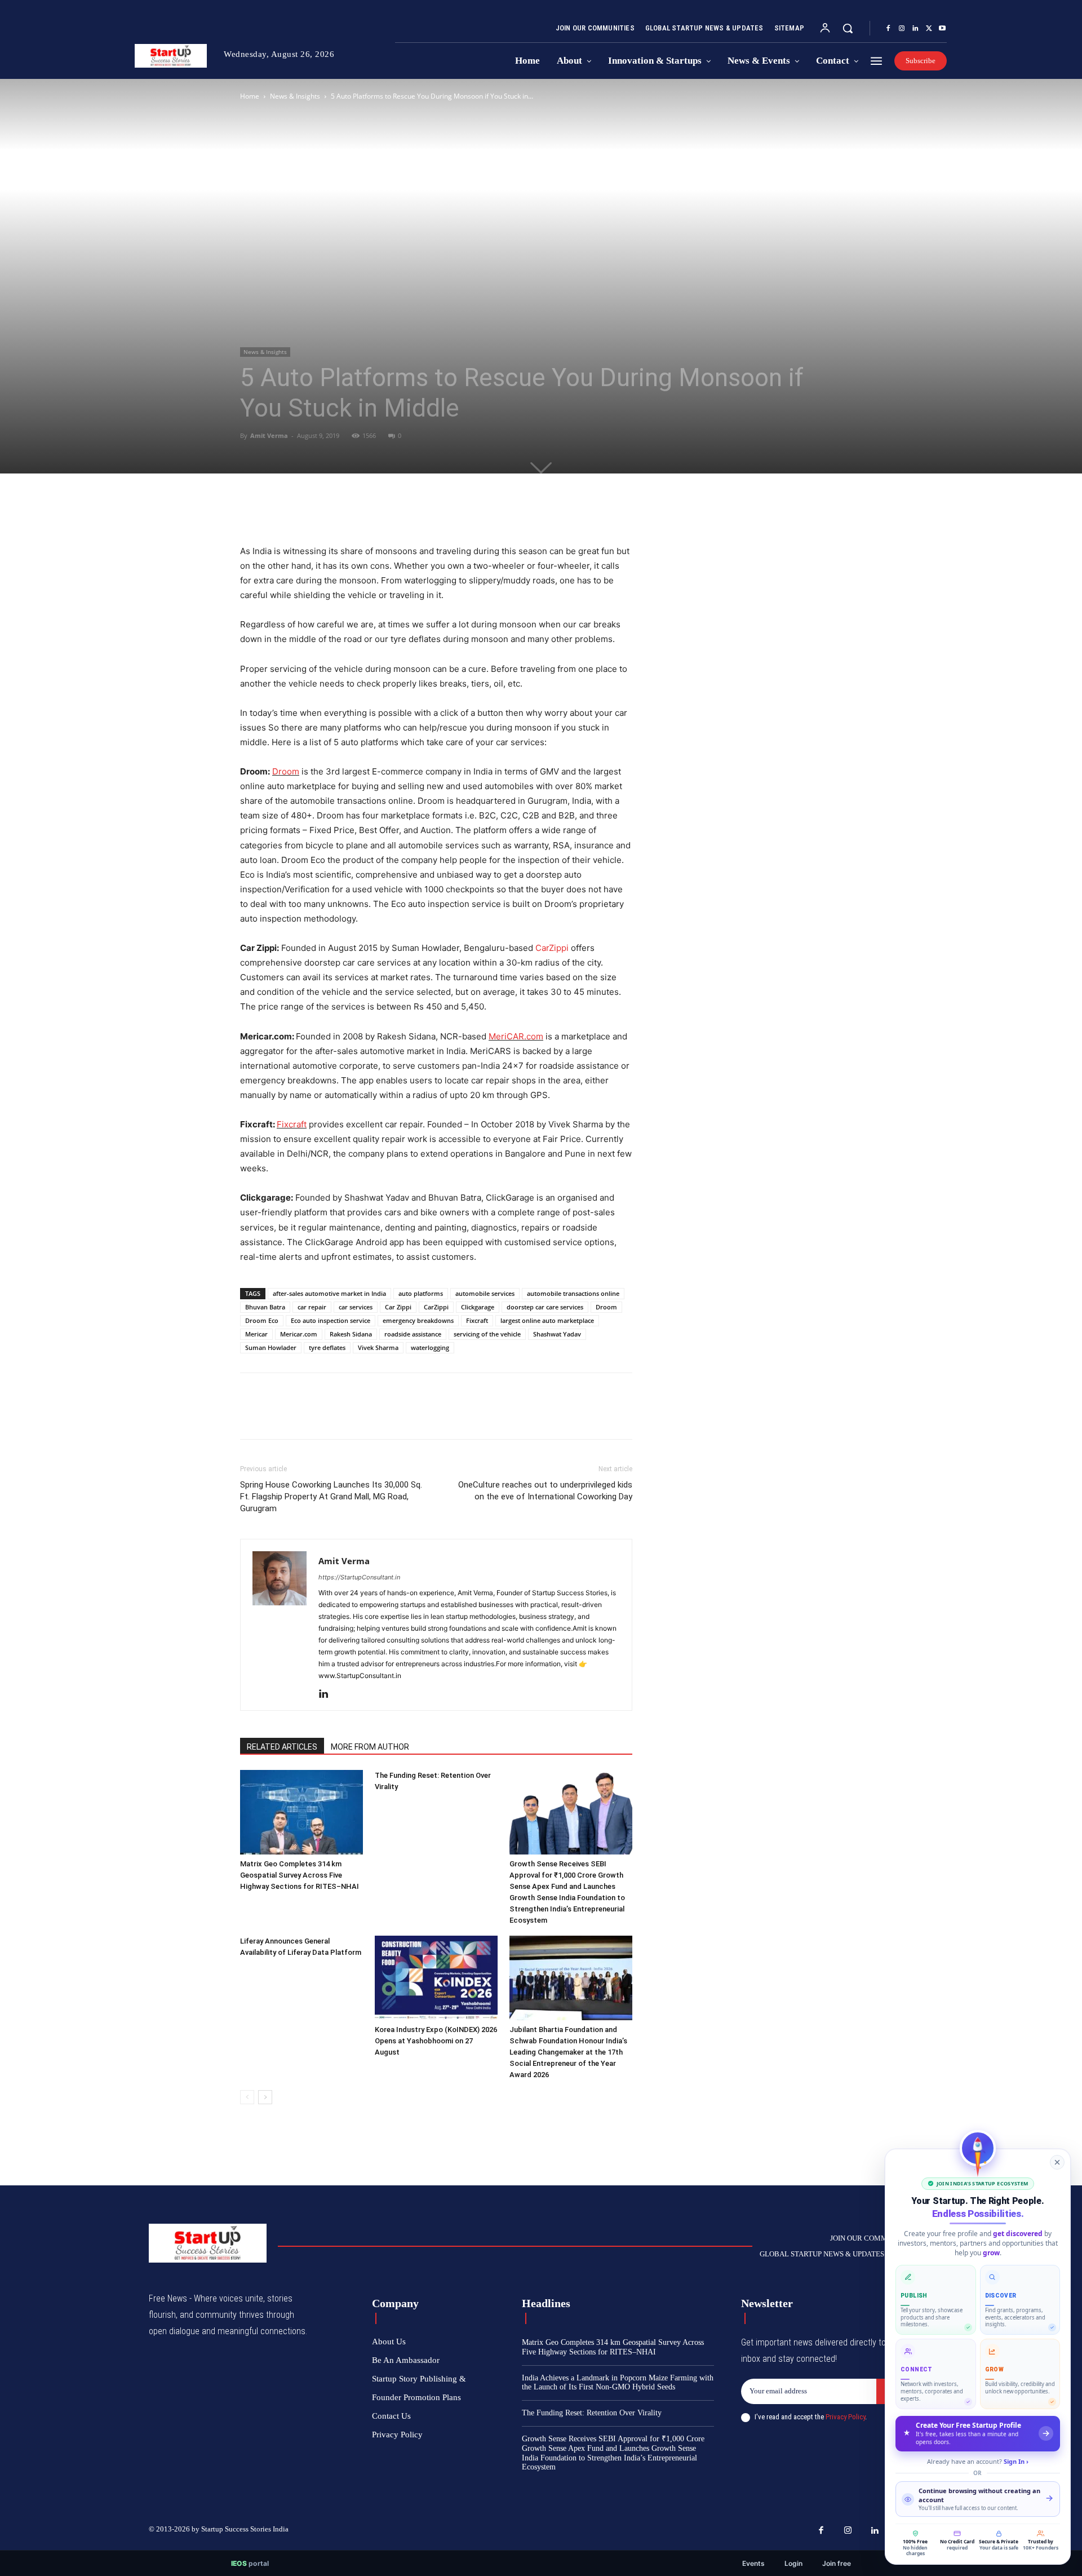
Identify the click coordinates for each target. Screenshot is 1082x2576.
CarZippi (552, 948)
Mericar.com (299, 1334)
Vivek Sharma (378, 1347)
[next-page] (265, 2097)
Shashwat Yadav (557, 1334)
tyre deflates (327, 1347)
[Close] (1057, 2162)
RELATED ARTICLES (282, 1747)
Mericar (256, 1334)
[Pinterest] (303, 512)
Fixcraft (292, 1124)
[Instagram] (902, 29)
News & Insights (295, 96)
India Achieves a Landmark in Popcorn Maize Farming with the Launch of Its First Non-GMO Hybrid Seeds (618, 2383)
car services (356, 1307)
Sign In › (1016, 2461)
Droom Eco (262, 1320)
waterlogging (430, 1347)
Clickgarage (478, 1307)
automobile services (485, 1293)
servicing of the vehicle (487, 1334)
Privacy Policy (845, 2417)
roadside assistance (413, 1334)
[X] (929, 29)
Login (793, 2563)
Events (753, 2563)
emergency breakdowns (418, 1320)
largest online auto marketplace (547, 1320)
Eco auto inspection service (331, 1320)
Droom (286, 771)
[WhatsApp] (329, 512)
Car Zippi (398, 1307)
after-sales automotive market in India (329, 1293)
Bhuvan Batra (265, 1307)
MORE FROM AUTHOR (370, 1747)
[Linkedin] (915, 29)
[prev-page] (247, 2097)
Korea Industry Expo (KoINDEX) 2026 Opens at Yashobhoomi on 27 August (436, 2041)
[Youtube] (942, 29)
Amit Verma (269, 435)
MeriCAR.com (516, 1036)
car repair (312, 1307)
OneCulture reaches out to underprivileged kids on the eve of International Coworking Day (545, 1491)
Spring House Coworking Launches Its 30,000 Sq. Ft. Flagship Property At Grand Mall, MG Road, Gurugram (331, 1497)
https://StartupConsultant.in (359, 1577)
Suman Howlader (271, 1347)
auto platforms (421, 1293)
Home (250, 96)
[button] (848, 28)
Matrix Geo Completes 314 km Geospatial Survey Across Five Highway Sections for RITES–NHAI (300, 1875)
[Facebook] (888, 29)
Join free (837, 2563)
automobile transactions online (573, 1293)
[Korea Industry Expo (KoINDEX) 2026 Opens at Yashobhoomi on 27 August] (436, 1978)
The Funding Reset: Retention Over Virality (592, 2413)
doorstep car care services (545, 1307)
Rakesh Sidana (351, 1334)
